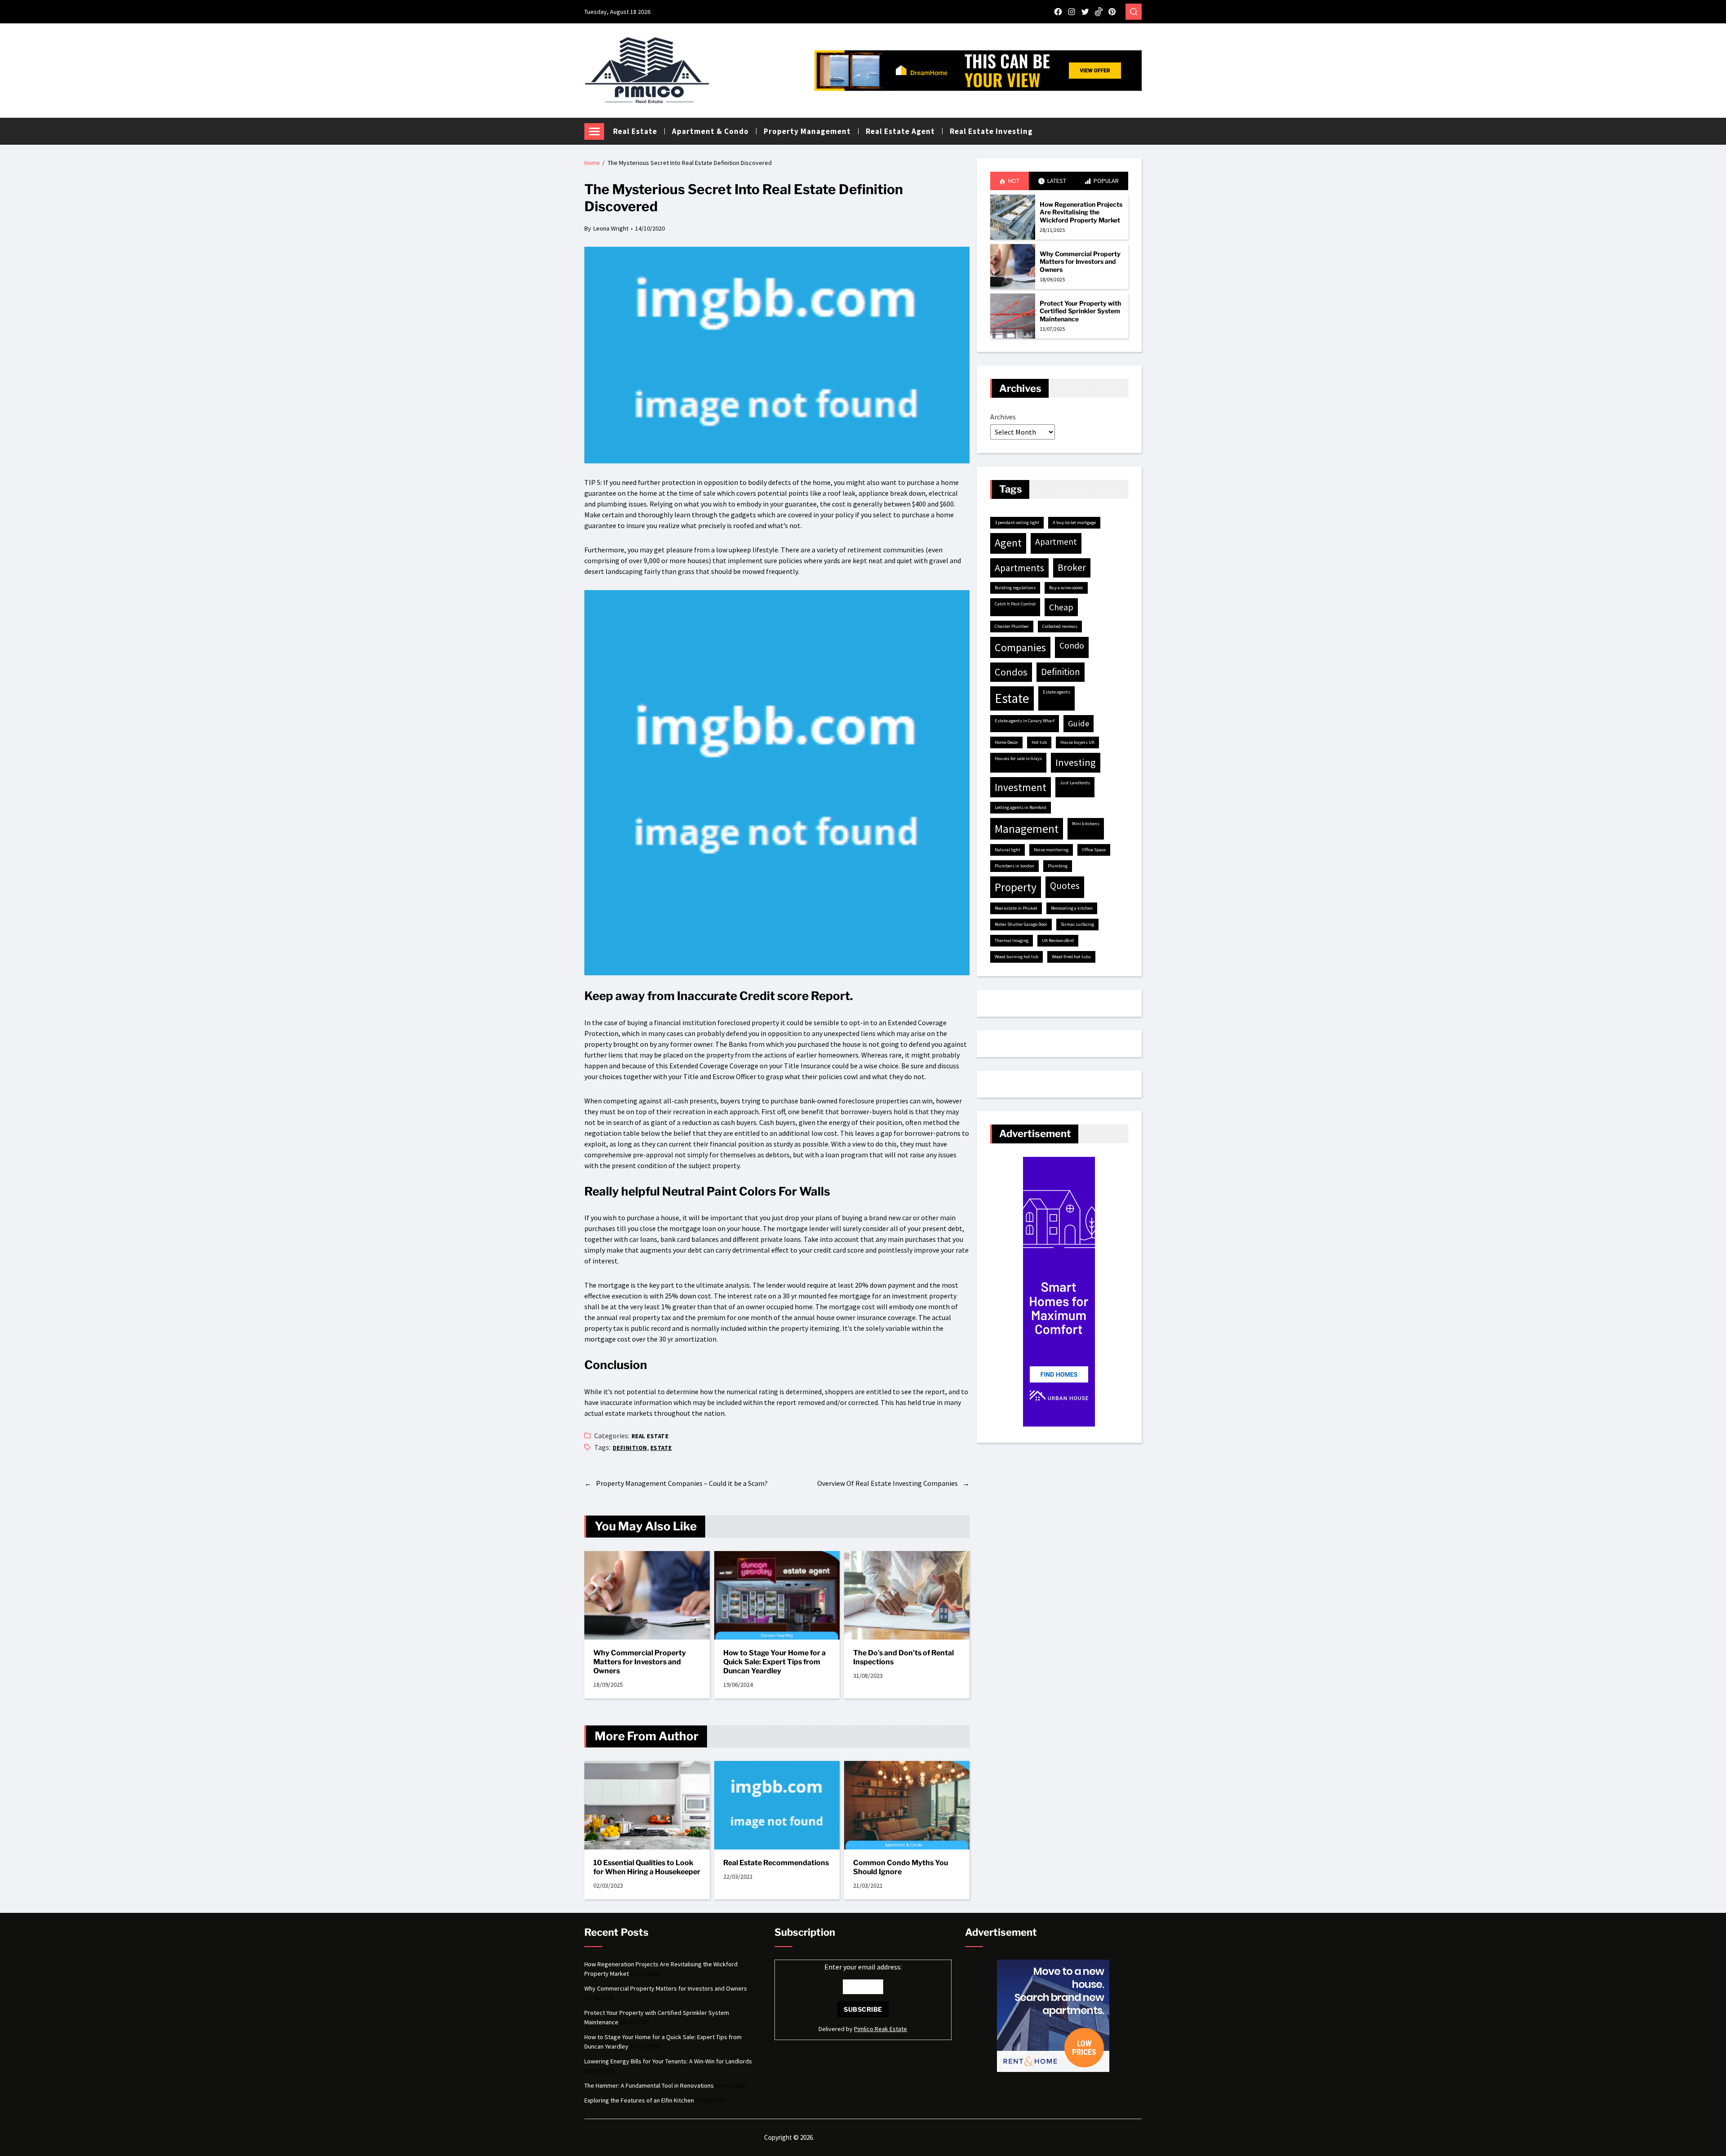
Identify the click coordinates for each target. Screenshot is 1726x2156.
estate (661, 1448)
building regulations (1015, 588)
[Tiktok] (1099, 12)
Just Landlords (1075, 783)
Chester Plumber (1012, 626)
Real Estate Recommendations (776, 1863)
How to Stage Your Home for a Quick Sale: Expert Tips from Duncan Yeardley (774, 1662)
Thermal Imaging (1012, 940)
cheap (1061, 607)
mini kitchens (1086, 824)
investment (1021, 787)
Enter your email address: (863, 1967)
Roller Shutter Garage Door (1021, 924)
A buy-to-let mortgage (1074, 522)
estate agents (1057, 692)
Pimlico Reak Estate (881, 2029)
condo (1072, 645)
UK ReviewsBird (1058, 940)
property (1016, 887)
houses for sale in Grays (1018, 758)
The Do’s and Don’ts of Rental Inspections (903, 1657)
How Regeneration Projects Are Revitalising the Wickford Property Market (1081, 212)
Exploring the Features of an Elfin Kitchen (639, 2100)
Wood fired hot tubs (1071, 957)
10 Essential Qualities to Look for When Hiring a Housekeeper (647, 1867)
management (1027, 829)
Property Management (807, 131)
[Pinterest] (1112, 12)
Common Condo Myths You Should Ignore (901, 1867)
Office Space (1094, 850)
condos (1011, 672)
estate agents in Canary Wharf (1025, 721)
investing (1076, 762)
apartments (1019, 568)
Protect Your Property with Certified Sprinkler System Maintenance (1080, 311)
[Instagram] (1072, 12)
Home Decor (1006, 742)
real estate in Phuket (1016, 908)
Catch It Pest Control (1015, 604)
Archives (1003, 417)
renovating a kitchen (1072, 908)
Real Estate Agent (900, 131)
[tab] (1010, 181)
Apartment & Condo (710, 131)
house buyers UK (1077, 742)
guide (1079, 723)
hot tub (1039, 742)
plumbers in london (1014, 866)
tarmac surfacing (1077, 924)
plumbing (1058, 866)
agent (1008, 543)
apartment (1056, 542)
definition (630, 1448)
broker (1072, 567)
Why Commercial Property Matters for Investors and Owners (640, 1662)
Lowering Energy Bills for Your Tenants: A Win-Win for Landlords (668, 2061)
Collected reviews (1060, 626)
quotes (1065, 886)
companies (1020, 647)
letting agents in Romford (1021, 807)
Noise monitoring (1051, 850)
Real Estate (635, 131)
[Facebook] (1058, 12)
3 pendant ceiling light (1017, 522)
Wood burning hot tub (1016, 957)
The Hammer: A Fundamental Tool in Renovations (649, 2085)
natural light (1008, 850)
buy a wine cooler (1066, 588)
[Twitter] (1085, 12)
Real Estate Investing (991, 131)
